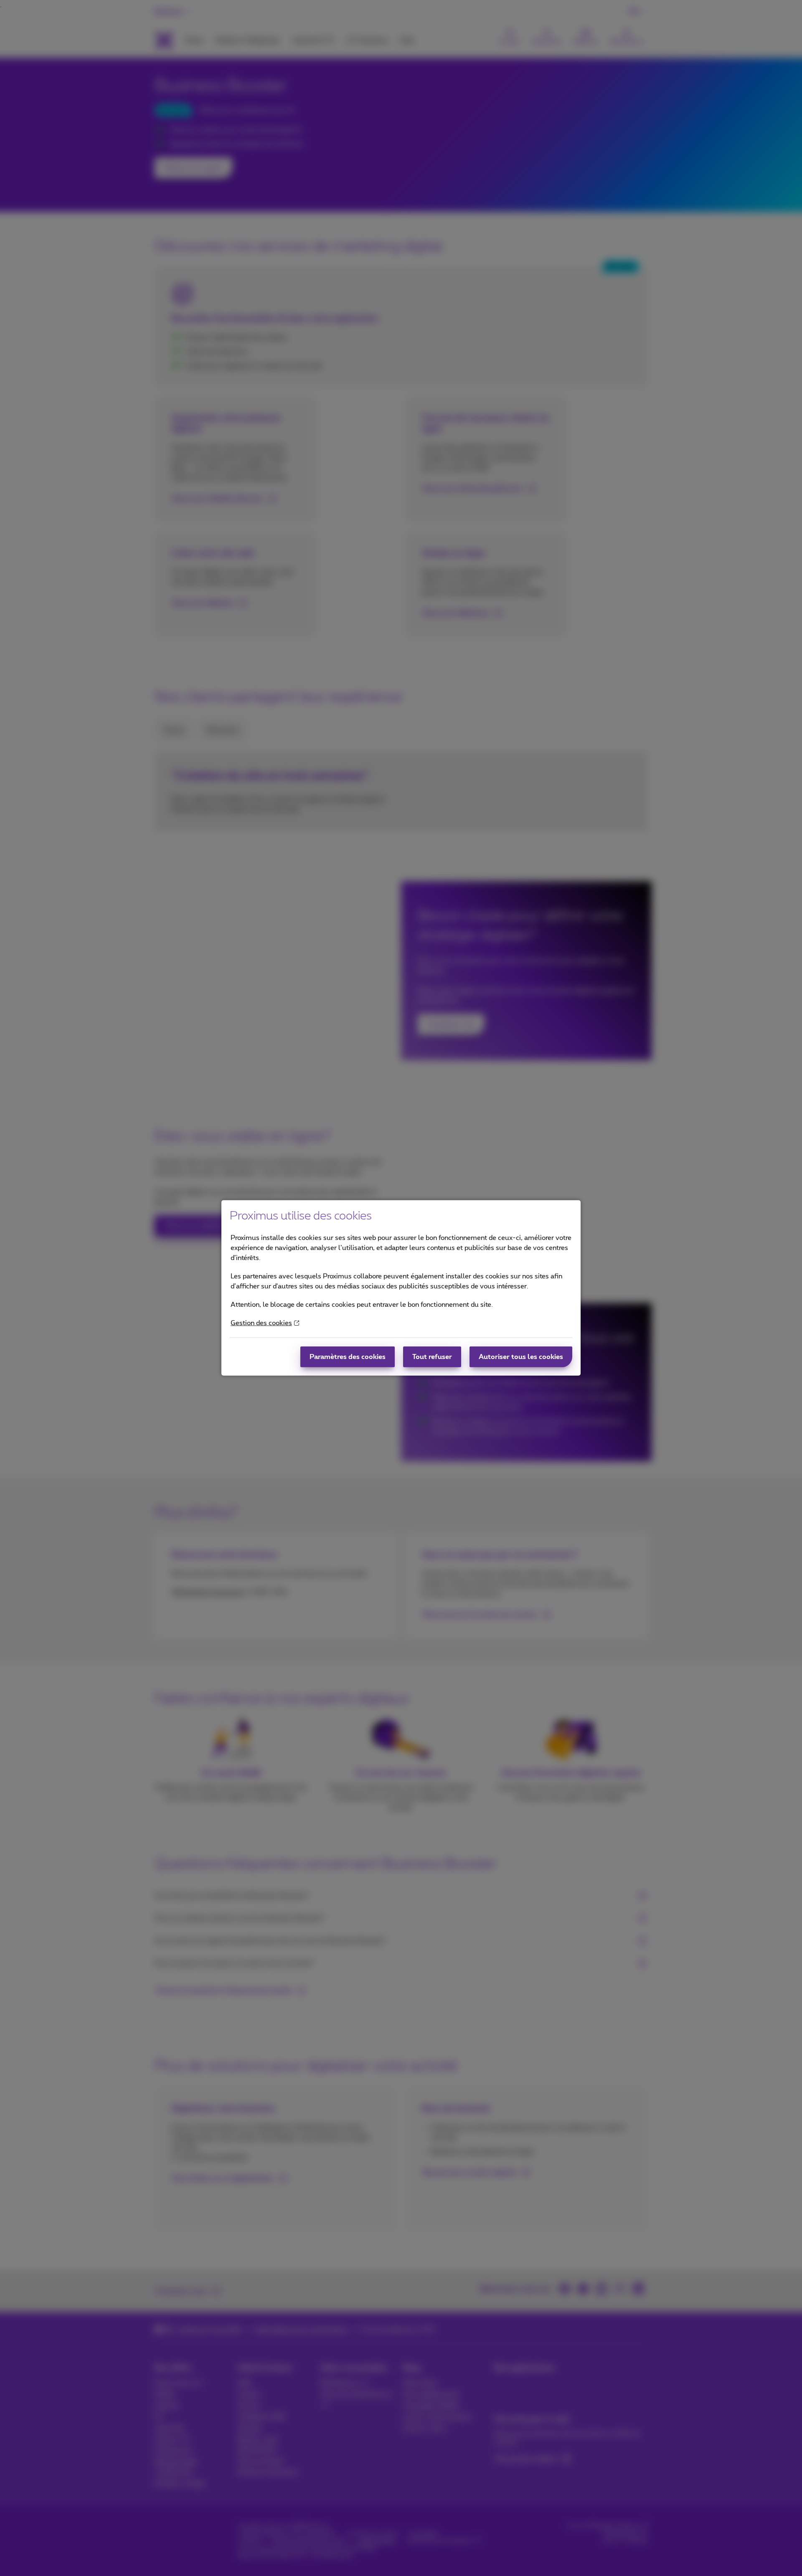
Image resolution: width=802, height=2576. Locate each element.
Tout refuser (432, 1357)
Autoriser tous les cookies (521, 1357)
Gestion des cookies (261, 1323)
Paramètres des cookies (348, 1357)
